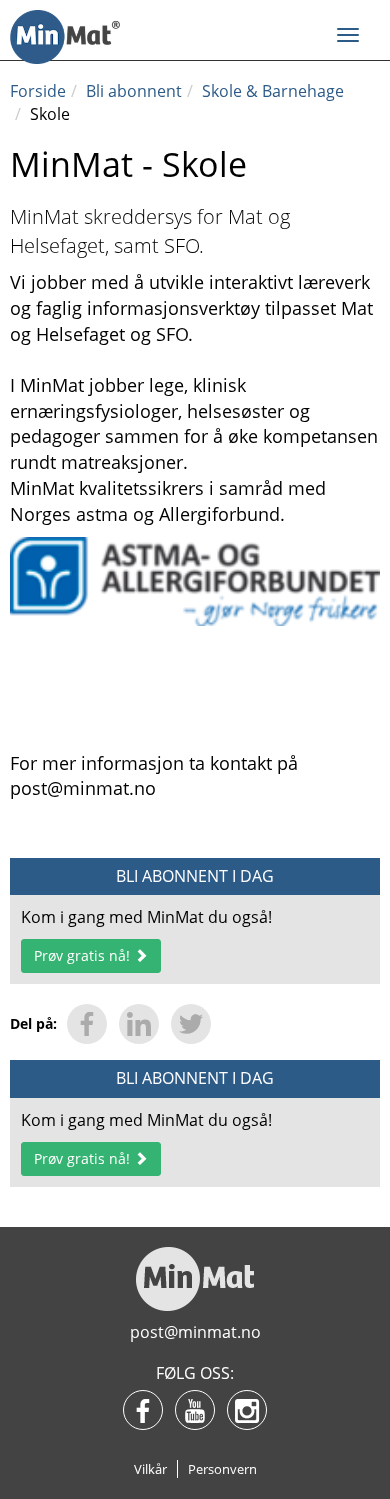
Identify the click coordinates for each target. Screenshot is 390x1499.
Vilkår (150, 1469)
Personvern (222, 1469)
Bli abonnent (134, 91)
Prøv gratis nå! (84, 955)
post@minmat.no (195, 1332)
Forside (38, 91)
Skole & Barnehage (273, 91)
